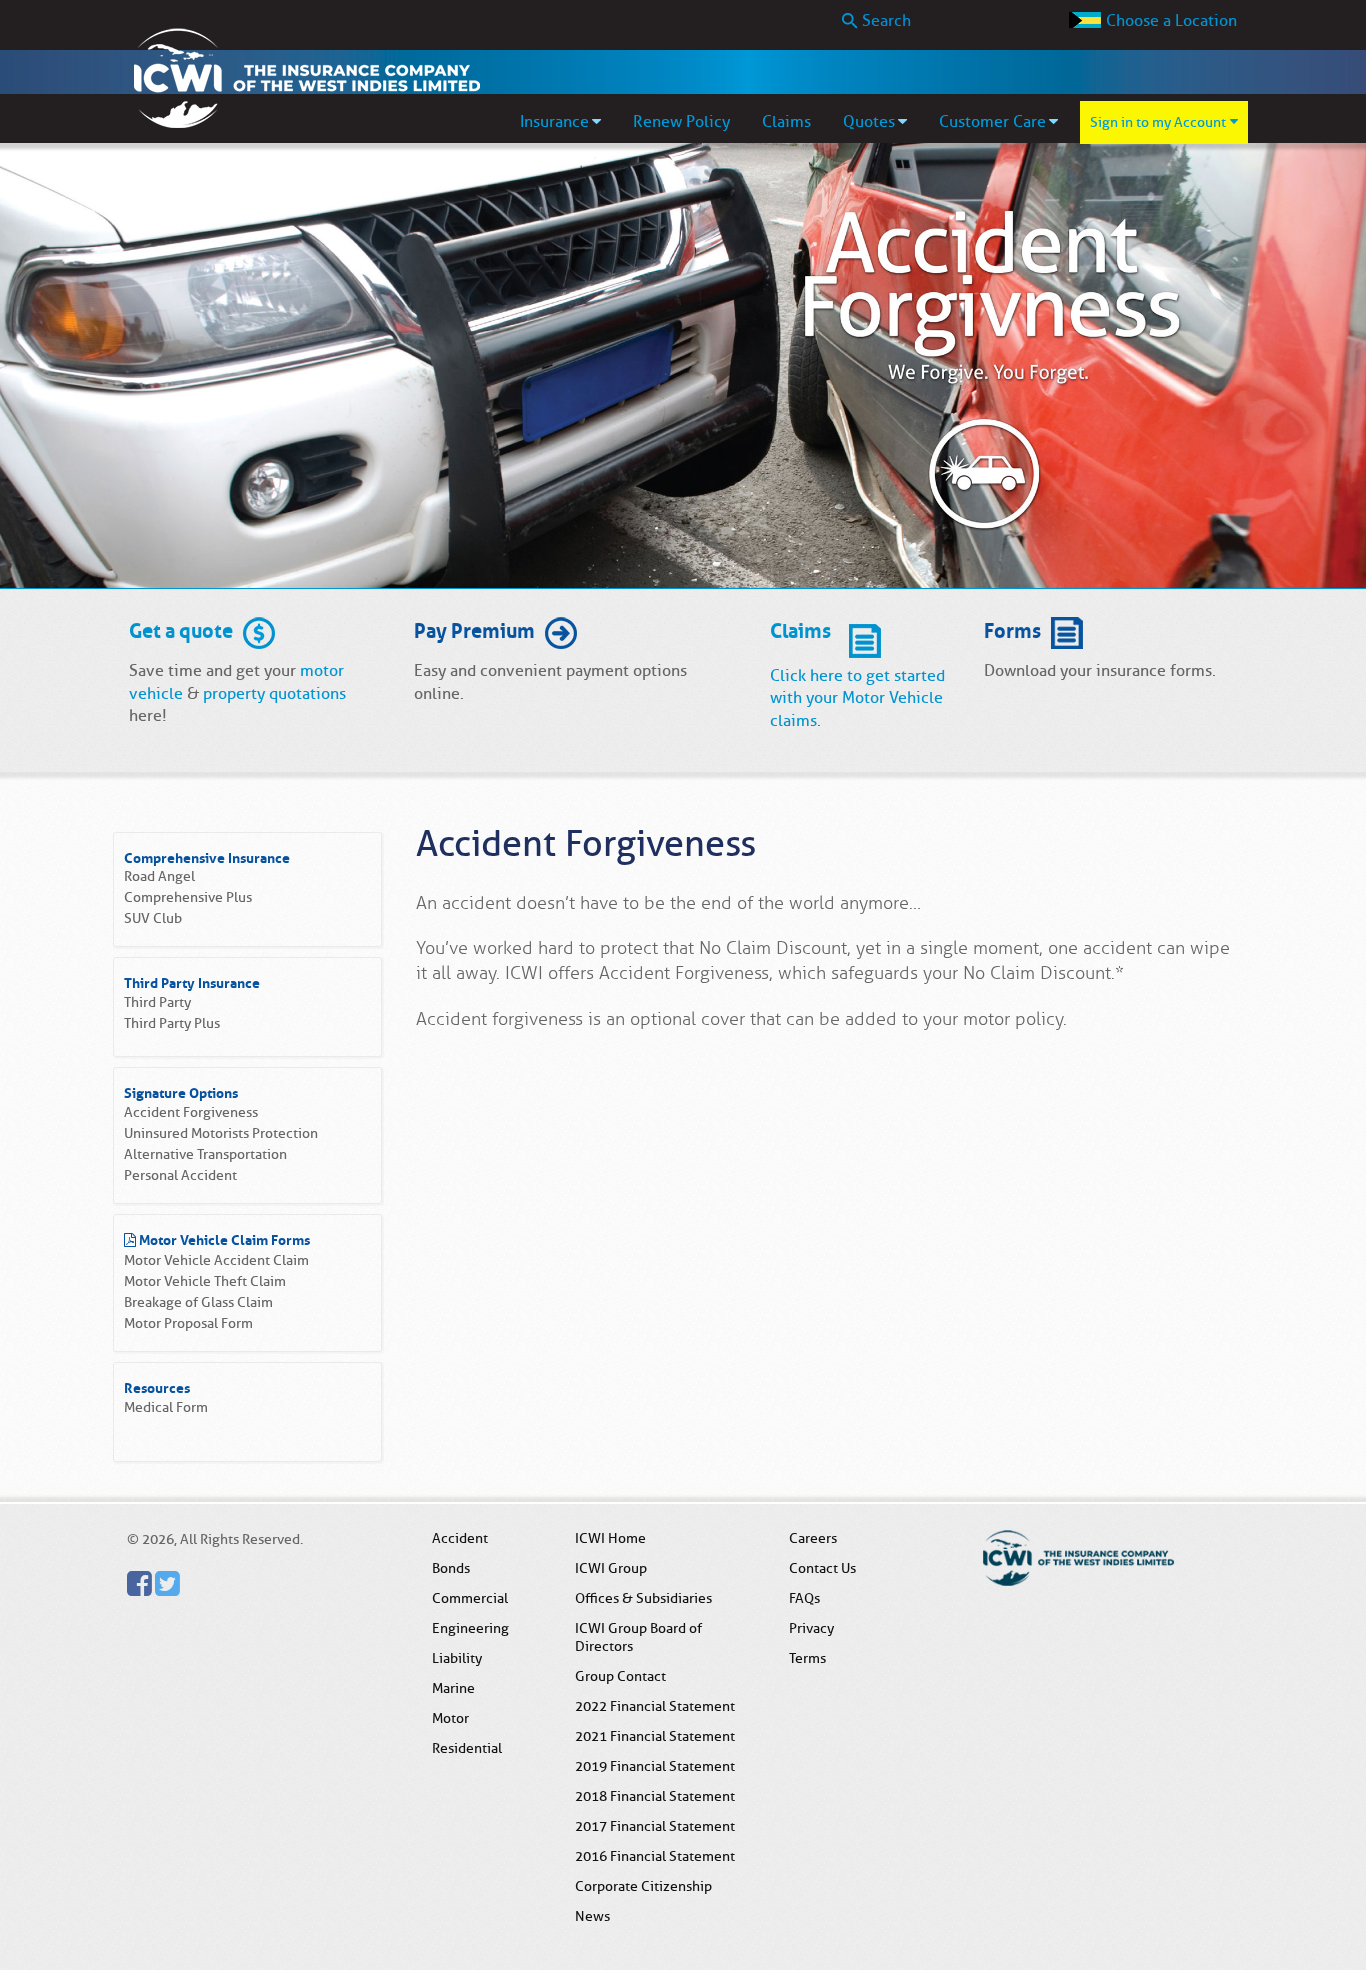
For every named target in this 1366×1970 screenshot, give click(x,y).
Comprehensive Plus (188, 897)
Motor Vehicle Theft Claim (205, 1281)
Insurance (554, 122)
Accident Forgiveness (191, 1112)
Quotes (869, 122)
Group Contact (620, 1676)
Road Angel (159, 876)
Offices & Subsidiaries (643, 1598)
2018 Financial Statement (655, 1796)
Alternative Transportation (205, 1154)
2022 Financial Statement (655, 1706)
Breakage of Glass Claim (198, 1302)
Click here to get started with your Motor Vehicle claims (857, 698)
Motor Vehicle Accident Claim (216, 1260)
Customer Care (992, 122)
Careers (813, 1538)
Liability (457, 1658)
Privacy (811, 1628)
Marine (453, 1688)
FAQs (804, 1598)
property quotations (274, 694)
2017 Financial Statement (655, 1826)
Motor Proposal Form (188, 1323)
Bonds (451, 1568)
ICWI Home (610, 1538)
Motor (450, 1718)
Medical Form (166, 1407)
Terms (807, 1658)
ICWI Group (611, 1568)
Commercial (470, 1598)
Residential (467, 1748)
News (592, 1916)
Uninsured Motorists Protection (221, 1133)
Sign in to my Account (1158, 122)
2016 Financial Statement (655, 1856)
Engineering (470, 1628)
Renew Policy (681, 122)
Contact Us (822, 1568)
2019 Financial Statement (655, 1766)
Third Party (157, 1002)
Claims (786, 122)
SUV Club (153, 918)
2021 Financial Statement (655, 1736)
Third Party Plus (172, 1023)
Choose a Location (1171, 21)
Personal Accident (180, 1175)
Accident (460, 1538)
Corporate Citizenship (643, 1886)
